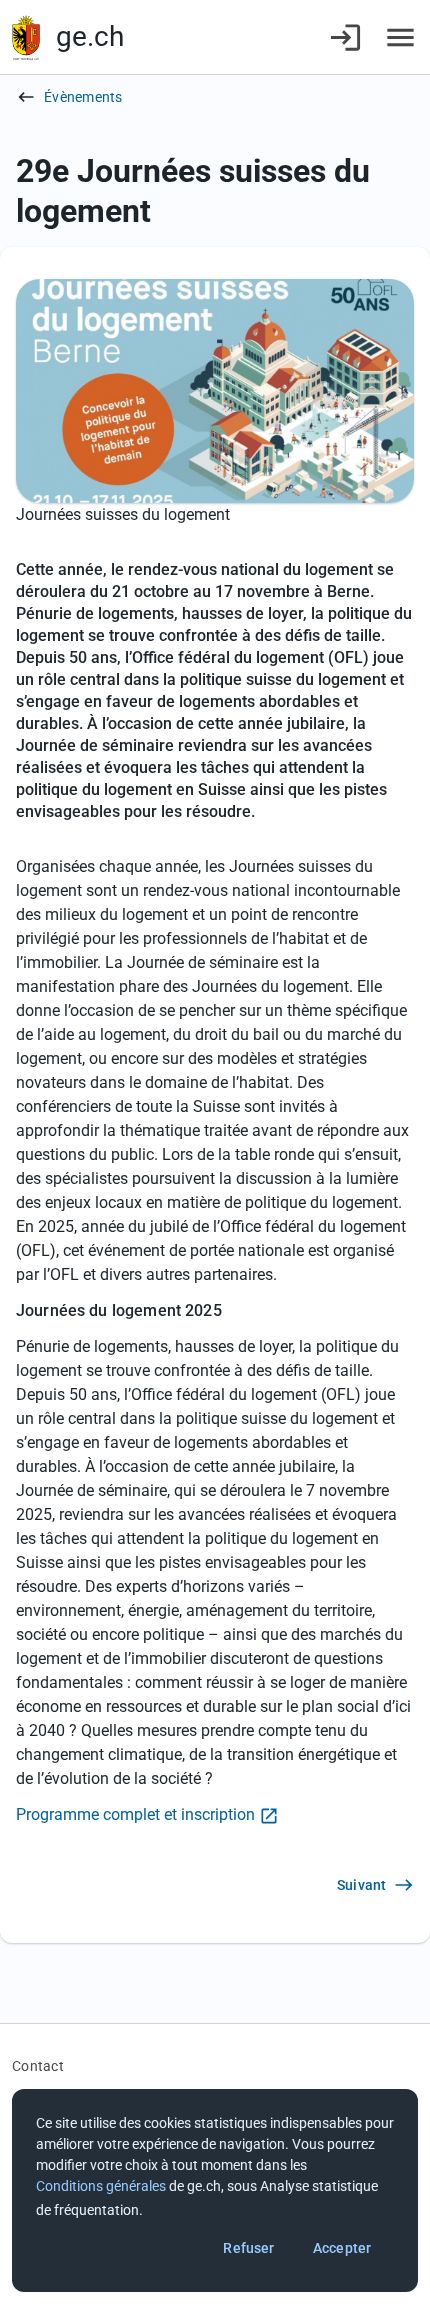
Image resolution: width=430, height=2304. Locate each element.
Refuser (248, 2248)
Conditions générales (101, 2186)
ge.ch (90, 36)
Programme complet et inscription (135, 1814)
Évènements (83, 97)
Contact (38, 2066)
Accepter (342, 2248)
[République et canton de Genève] (26, 37)
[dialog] (215, 2190)
